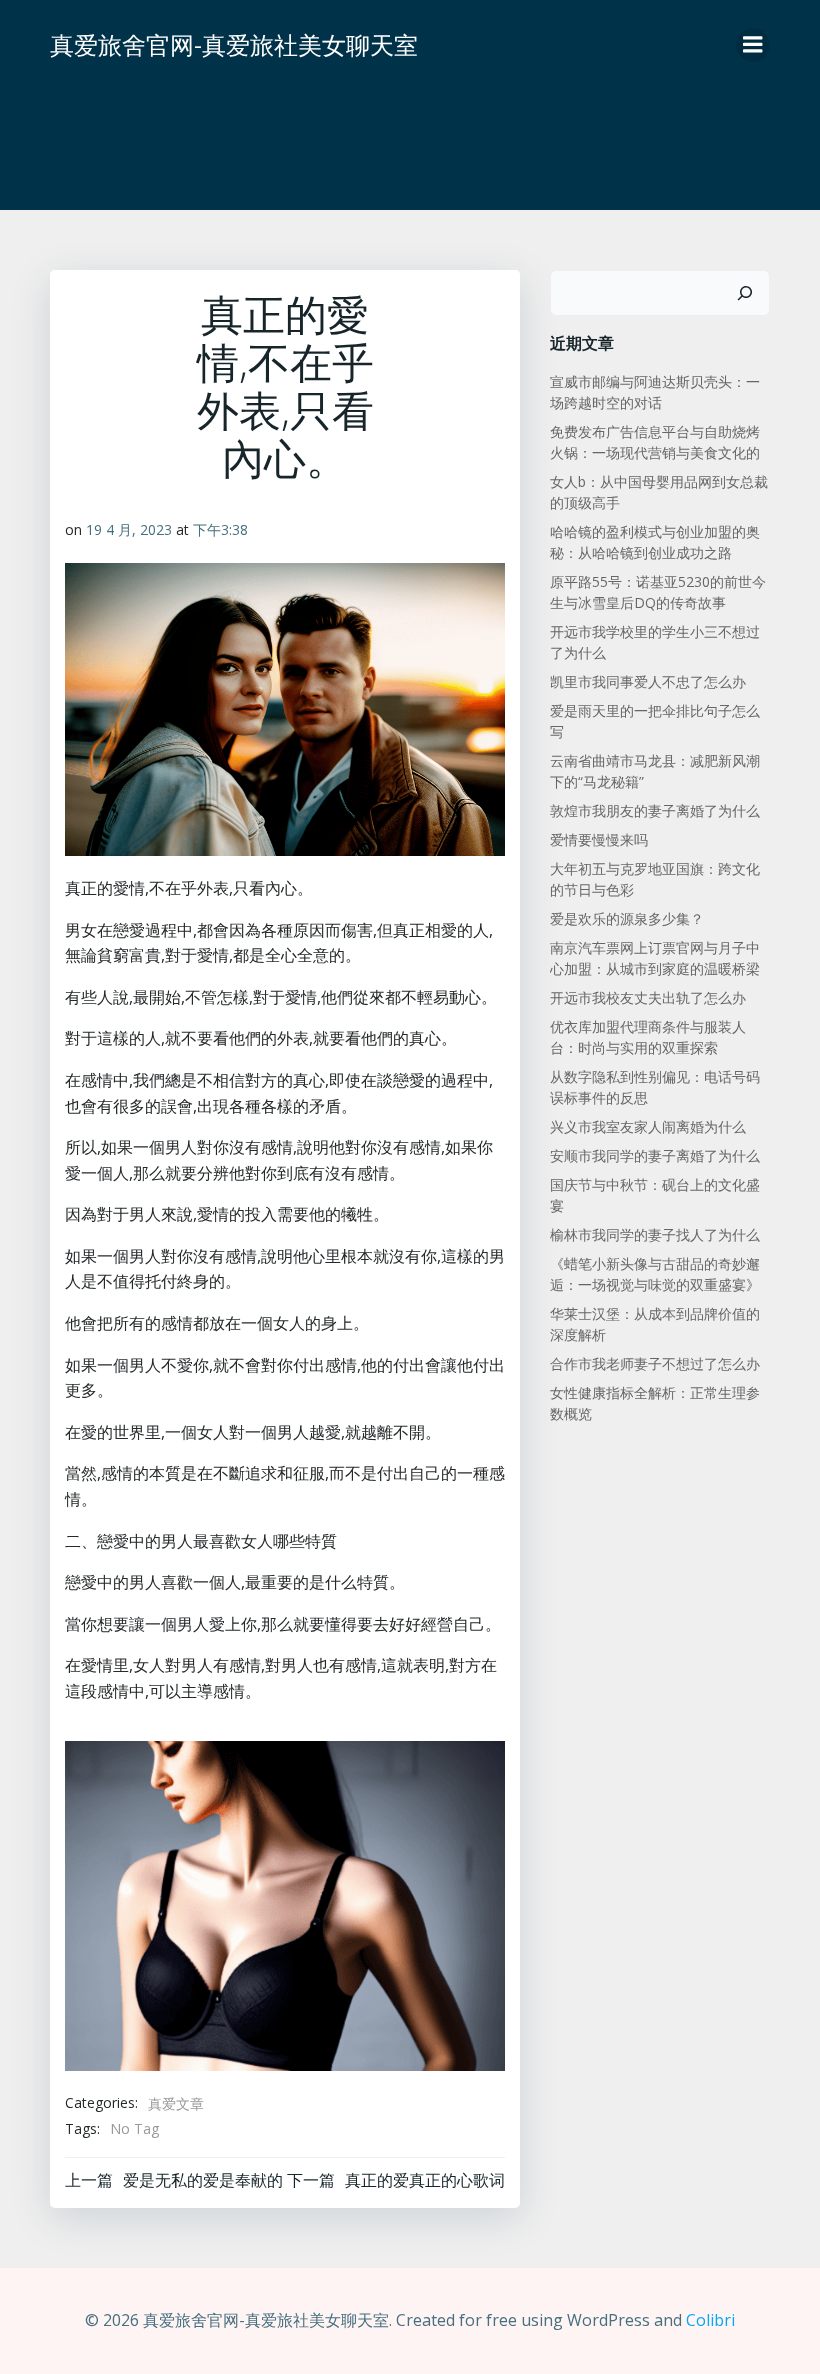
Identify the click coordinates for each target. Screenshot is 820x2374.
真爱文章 (176, 2103)
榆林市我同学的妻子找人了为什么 (655, 1234)
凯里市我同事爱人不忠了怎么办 (648, 681)
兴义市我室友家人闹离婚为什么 (648, 1126)
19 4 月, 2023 (129, 529)
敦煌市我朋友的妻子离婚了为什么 (655, 810)
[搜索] (745, 293)
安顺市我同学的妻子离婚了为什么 (655, 1155)
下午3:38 (220, 529)
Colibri (710, 2320)
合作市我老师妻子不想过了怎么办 (655, 1363)
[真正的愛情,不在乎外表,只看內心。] (285, 1904)
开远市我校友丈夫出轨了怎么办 (648, 997)
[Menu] (753, 45)
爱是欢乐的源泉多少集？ (627, 918)
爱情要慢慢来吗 (599, 839)
